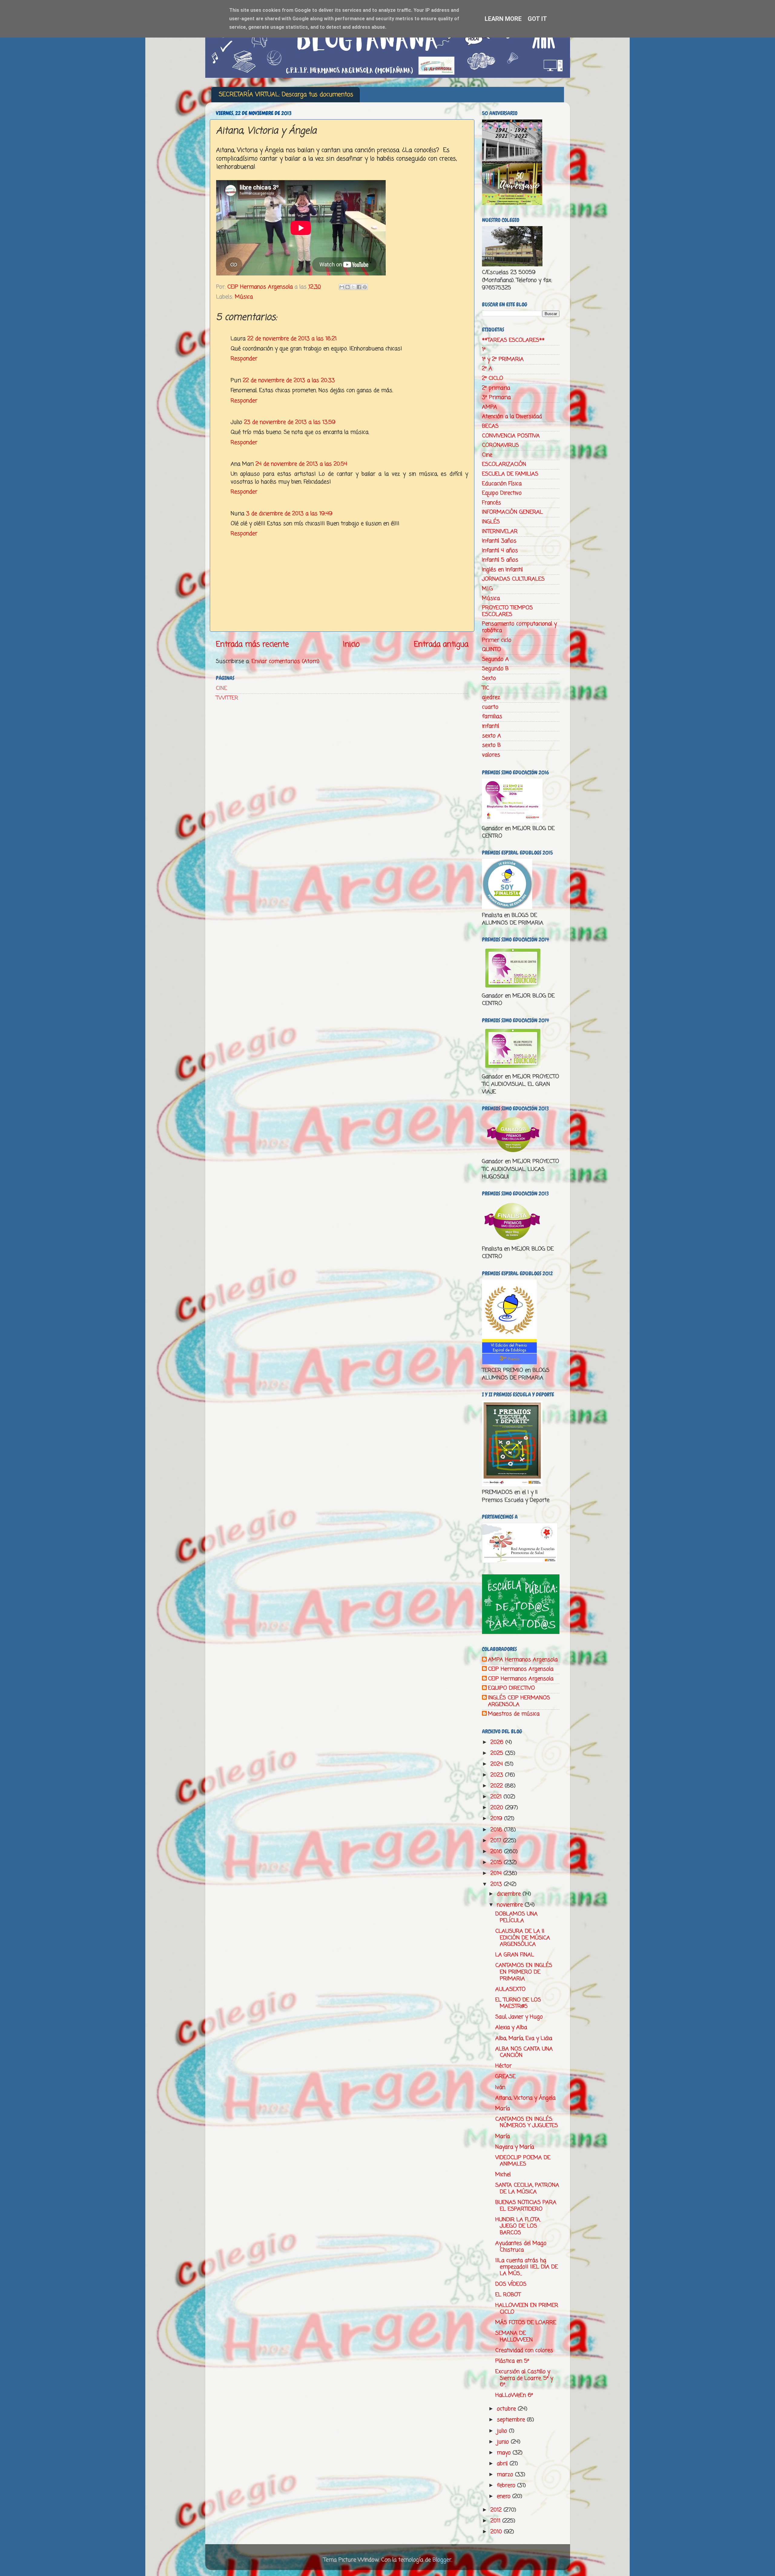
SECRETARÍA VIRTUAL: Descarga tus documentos (286, 95)
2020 (498, 1808)
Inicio (351, 644)
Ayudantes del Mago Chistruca (521, 2247)
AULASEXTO (510, 1989)
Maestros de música (514, 1714)
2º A (487, 369)
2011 (496, 2521)
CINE (221, 688)
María (503, 2109)
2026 (498, 1742)
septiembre (512, 2420)
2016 (497, 1852)
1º (484, 350)
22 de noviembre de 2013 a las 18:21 (292, 339)
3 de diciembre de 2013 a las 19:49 (289, 514)
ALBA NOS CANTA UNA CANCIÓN (524, 2052)
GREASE (505, 2077)
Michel (503, 2175)
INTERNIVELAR (500, 532)
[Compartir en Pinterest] (365, 287)
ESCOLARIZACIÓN (504, 464)
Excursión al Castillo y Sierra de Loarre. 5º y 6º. (524, 2378)
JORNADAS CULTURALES (513, 579)
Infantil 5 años (500, 560)
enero (505, 2496)
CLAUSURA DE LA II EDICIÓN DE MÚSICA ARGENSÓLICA (523, 1938)
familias (492, 716)
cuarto (490, 707)
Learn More (503, 19)
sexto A (491, 736)
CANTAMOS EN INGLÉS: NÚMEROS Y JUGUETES (527, 2123)
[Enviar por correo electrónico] (342, 287)
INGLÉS (491, 522)
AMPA (490, 407)
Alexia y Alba (511, 2028)
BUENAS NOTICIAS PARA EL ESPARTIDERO (526, 2206)
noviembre (511, 1905)
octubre (507, 2409)
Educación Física (502, 484)
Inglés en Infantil (502, 570)
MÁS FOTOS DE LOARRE (526, 2323)
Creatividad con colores (524, 2350)
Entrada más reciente (252, 644)
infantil (491, 726)
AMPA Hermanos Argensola (523, 1660)
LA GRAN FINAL (515, 1955)
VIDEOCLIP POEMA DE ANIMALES (523, 2161)
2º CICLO (493, 378)
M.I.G (487, 589)
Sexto (489, 678)
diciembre (510, 1894)
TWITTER (227, 698)
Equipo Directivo (502, 493)
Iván (500, 2087)
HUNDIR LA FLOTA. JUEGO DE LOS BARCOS (518, 2226)
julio (503, 2431)
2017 (497, 1841)
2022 (498, 1786)
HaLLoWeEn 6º (514, 2395)
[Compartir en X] (353, 287)
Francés (491, 503)
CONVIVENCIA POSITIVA (511, 436)
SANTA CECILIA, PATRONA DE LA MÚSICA (527, 2189)
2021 (497, 1797)
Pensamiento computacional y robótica (519, 627)
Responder (244, 359)
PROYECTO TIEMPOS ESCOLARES (507, 611)
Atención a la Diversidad (512, 417)
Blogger (442, 2560)
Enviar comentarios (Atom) (285, 661)
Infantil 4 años (500, 551)
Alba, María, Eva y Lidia (524, 2038)
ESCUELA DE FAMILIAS (510, 474)
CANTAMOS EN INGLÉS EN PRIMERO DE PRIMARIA (524, 1972)
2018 (497, 1830)
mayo (505, 2453)
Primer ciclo (497, 640)
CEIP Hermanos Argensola (521, 1669)
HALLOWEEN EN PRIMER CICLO (527, 2309)
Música (244, 297)
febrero (507, 2485)
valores (491, 755)
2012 (497, 2510)
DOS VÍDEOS (511, 2284)
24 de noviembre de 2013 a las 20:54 (301, 464)
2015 (497, 1863)
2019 (497, 1819)
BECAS (490, 426)
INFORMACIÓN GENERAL (512, 512)
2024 (498, 1764)
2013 (497, 1884)
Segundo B (495, 669)
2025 (498, 1753)
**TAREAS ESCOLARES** (513, 340)
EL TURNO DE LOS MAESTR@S (518, 2003)
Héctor (503, 2066)
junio (504, 2442)
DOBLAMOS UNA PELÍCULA (516, 1917)
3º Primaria (496, 397)
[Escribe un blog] (348, 287)
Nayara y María (515, 2147)
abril (503, 2464)
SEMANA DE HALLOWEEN (514, 2337)
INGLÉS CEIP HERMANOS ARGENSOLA (519, 1701)
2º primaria (496, 388)
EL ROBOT (508, 2295)
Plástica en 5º (512, 2361)
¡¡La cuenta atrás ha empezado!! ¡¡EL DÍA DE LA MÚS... (527, 2267)
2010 (497, 2532)
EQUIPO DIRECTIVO (511, 1688)
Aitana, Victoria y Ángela (525, 2098)
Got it (537, 19)
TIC (486, 688)
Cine (487, 455)
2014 (497, 1873)
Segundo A (495, 659)
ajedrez (491, 697)
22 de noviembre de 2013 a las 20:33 (289, 380)
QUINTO (491, 650)
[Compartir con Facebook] (359, 287)
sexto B (491, 745)
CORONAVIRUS (500, 445)
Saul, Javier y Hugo (519, 2017)
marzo (506, 2475)
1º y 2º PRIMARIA (503, 359)
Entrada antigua (441, 644)
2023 (498, 1775)
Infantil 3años (499, 541)
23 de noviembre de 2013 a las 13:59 (290, 422)
